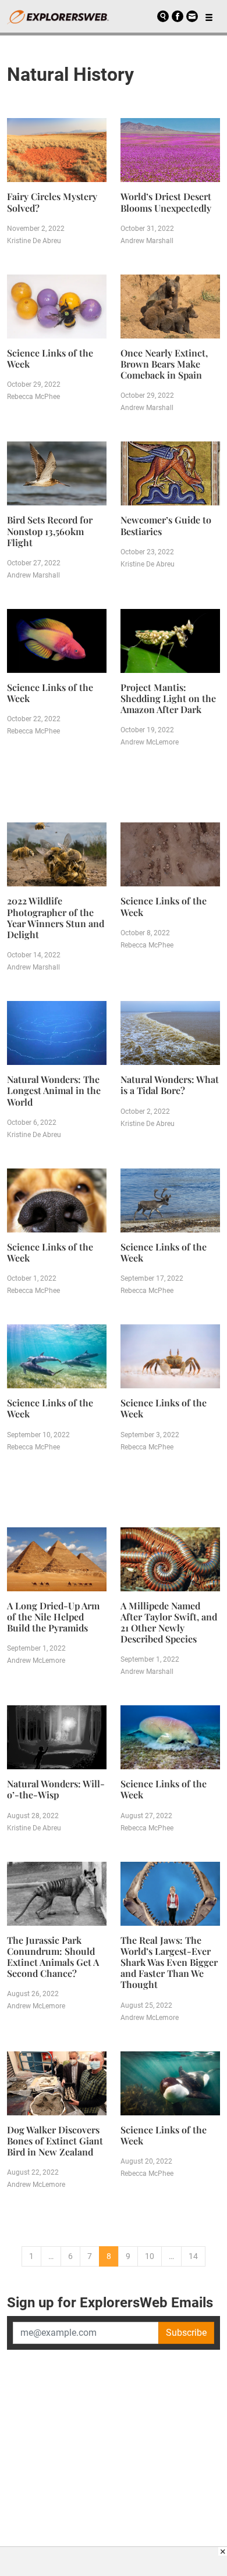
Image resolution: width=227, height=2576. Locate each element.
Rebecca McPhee (33, 397)
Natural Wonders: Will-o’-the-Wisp (56, 1789)
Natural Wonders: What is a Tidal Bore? (170, 1085)
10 (150, 2256)
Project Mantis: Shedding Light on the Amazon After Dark (168, 698)
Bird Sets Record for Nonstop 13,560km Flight (50, 531)
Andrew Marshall (147, 241)
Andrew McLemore (150, 742)
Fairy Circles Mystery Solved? (52, 202)
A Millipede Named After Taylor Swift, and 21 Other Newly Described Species (169, 1622)
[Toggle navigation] (209, 16)
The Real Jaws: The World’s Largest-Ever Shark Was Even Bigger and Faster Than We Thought (169, 1962)
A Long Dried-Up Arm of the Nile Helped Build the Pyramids (53, 1617)
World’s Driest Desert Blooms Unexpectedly (166, 202)
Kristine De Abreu (34, 241)
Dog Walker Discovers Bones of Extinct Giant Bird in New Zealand (55, 2141)
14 (193, 2256)
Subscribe (186, 2333)
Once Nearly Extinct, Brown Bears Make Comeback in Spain (164, 364)
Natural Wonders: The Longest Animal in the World (54, 1090)
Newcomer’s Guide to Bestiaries (166, 525)
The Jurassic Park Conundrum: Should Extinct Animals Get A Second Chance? (53, 1957)
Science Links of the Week (50, 358)
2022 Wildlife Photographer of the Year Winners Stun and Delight (56, 918)
